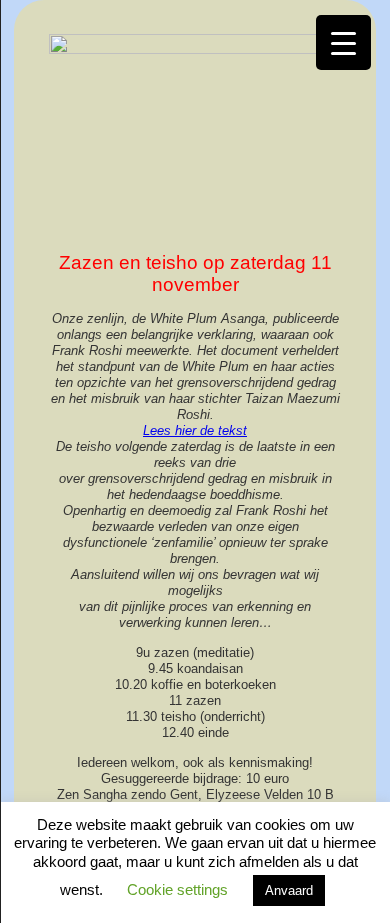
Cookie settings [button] (177, 889)
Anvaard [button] (289, 890)
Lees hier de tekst (195, 430)
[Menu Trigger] (343, 42)
